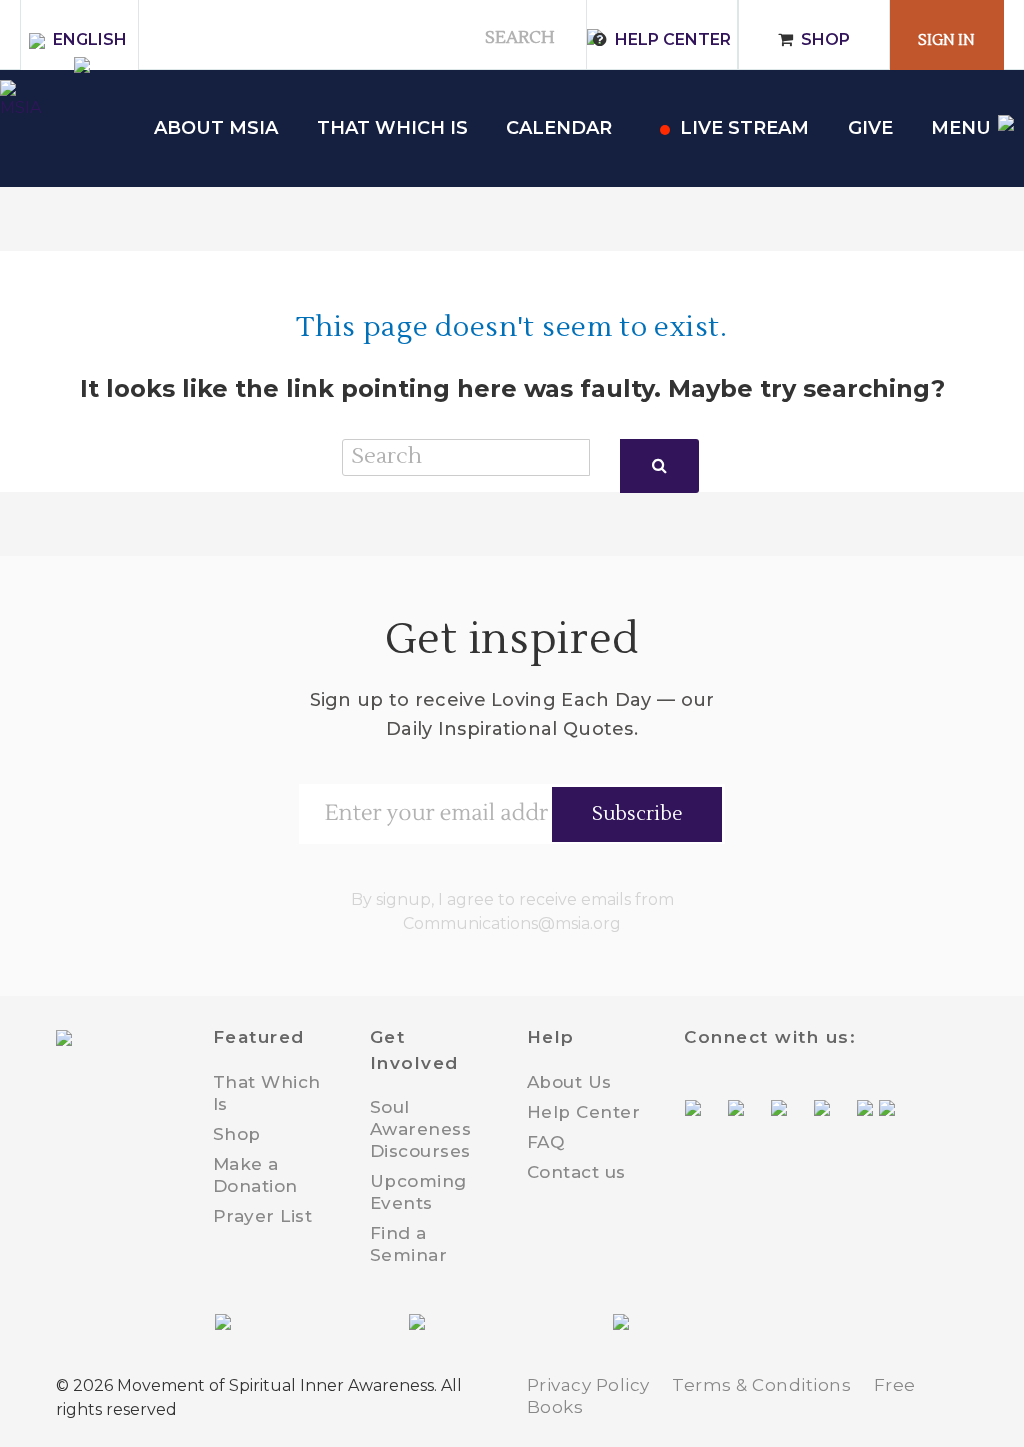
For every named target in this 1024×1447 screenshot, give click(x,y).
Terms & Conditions (761, 1385)
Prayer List (263, 1216)
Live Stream (744, 128)
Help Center (673, 39)
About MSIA (216, 128)
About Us (569, 1082)
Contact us (576, 1172)
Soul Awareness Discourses (421, 1129)
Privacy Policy (588, 1385)
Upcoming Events (418, 1192)
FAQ (546, 1142)
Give (870, 128)
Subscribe (637, 814)
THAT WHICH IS (392, 128)
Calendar (559, 128)
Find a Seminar (409, 1244)
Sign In (946, 40)
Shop (825, 39)
